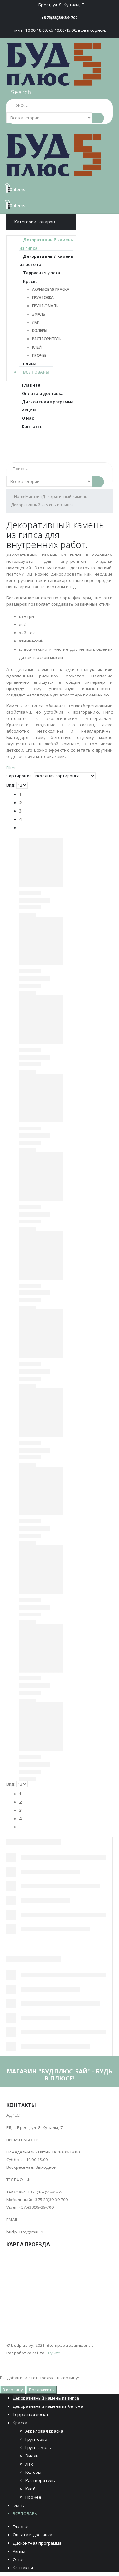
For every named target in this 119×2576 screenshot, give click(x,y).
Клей (37, 347)
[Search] (98, 118)
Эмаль (39, 314)
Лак (36, 322)
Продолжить (42, 2390)
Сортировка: (20, 776)
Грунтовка (43, 298)
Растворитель (47, 339)
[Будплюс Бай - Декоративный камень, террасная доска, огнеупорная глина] (54, 64)
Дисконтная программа (48, 402)
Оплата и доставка (43, 393)
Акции (29, 410)
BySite (54, 2353)
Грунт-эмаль (45, 306)
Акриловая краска (50, 289)
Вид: (11, 785)
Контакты (33, 426)
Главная (31, 385)
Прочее (39, 355)
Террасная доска (42, 273)
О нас (28, 418)
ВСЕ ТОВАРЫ (36, 372)
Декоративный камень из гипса (46, 244)
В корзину (13, 2390)
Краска (30, 281)
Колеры (40, 331)
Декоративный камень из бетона (46, 260)
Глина (30, 364)
